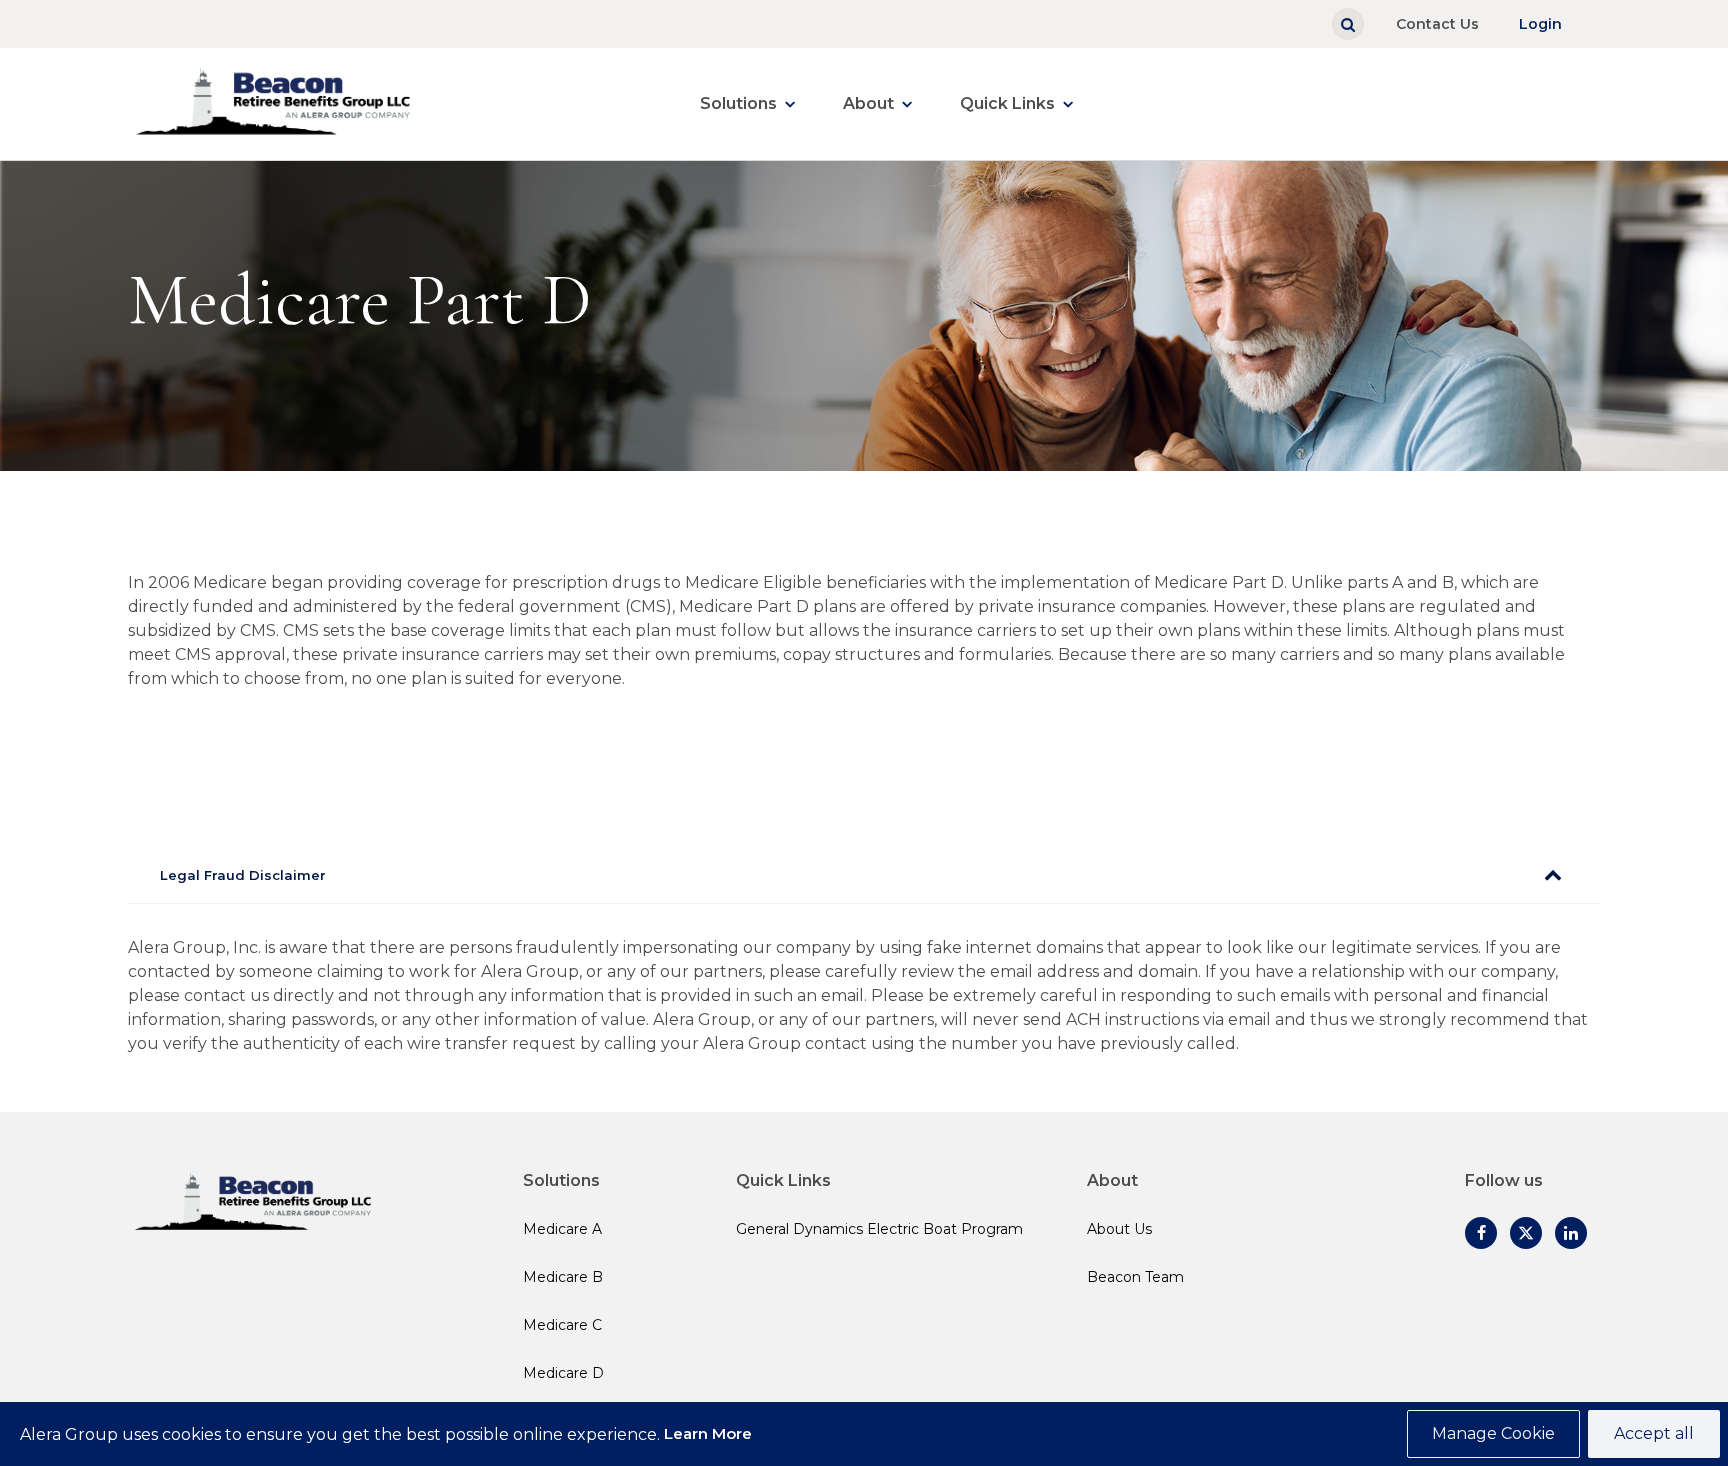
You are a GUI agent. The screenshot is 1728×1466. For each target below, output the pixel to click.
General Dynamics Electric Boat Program (879, 1229)
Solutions (738, 103)
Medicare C (562, 1325)
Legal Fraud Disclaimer (243, 875)
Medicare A (562, 1229)
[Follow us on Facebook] (1481, 1233)
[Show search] (1348, 24)
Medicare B (563, 1277)
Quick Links (1007, 103)
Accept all (1654, 1433)
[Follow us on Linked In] (1571, 1233)
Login (1540, 24)
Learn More (708, 1433)
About (868, 103)
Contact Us (1437, 24)
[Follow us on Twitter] (1526, 1233)
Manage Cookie (1493, 1433)
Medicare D (563, 1373)
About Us (1119, 1229)
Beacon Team (1135, 1277)
